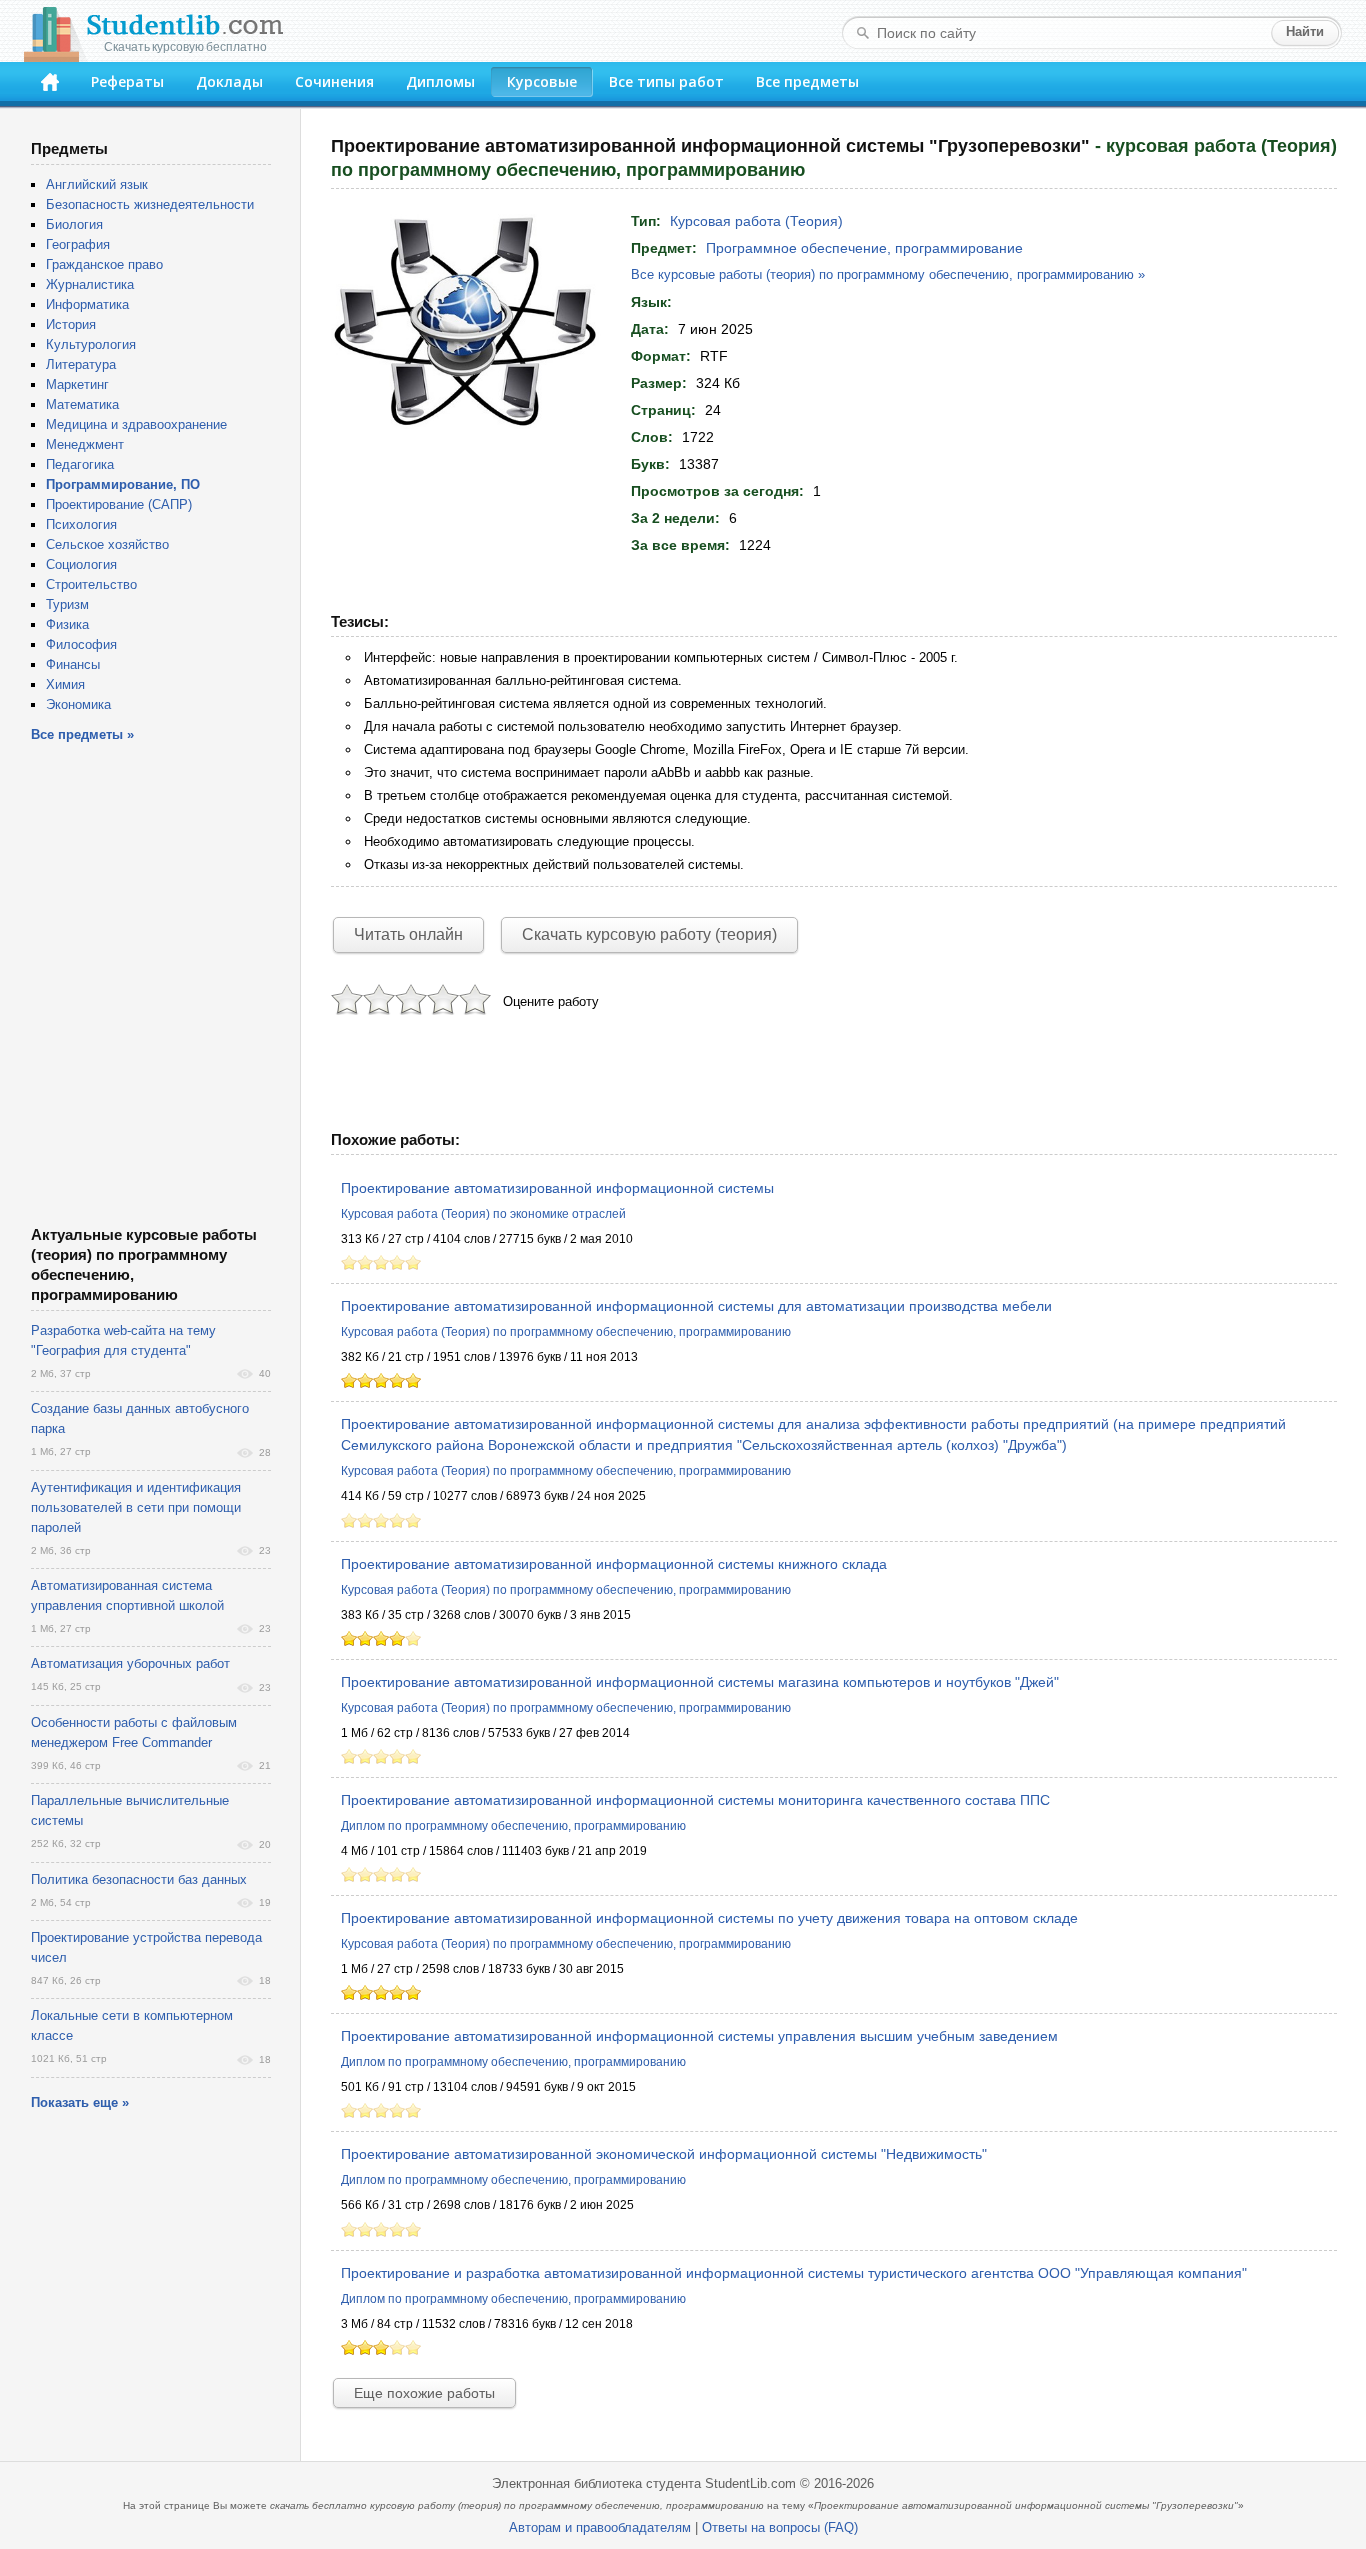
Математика (82, 404)
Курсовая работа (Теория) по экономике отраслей (483, 1214)
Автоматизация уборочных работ (130, 1663)
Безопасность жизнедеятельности (150, 204)
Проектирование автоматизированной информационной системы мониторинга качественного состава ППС (695, 1800)
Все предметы (807, 81)
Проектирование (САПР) (119, 504)
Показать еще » (80, 2102)
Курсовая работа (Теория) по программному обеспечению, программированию (566, 1332)
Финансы (73, 664)
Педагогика (80, 464)
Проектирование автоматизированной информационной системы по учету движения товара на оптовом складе (709, 1918)
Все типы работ (666, 81)
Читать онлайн (408, 934)
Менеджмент (85, 444)
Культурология (91, 344)
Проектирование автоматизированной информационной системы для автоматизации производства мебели (696, 1306)
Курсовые (542, 81)
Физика (67, 624)
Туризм (67, 604)
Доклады (229, 81)
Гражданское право (104, 264)
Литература (81, 364)
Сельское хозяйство (107, 544)
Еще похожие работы (424, 2393)
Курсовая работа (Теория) (756, 221)
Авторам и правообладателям (600, 2527)
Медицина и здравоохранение (136, 424)
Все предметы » (82, 734)
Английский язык (97, 184)
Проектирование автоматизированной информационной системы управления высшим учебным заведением (699, 2036)
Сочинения (334, 81)
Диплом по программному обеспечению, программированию (513, 1826)
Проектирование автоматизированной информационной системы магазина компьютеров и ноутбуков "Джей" (700, 1682)
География (78, 244)
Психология (81, 524)
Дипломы (440, 81)
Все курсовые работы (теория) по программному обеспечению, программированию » (888, 274)
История (71, 324)
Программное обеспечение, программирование (864, 248)
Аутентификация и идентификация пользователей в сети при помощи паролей (136, 1507)
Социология (81, 564)
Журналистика (90, 284)
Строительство (91, 584)
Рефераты (127, 81)
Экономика (78, 704)
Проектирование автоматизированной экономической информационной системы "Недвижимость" (664, 2154)
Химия (65, 684)
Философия (81, 644)
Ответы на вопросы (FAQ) (780, 2527)
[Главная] (50, 82)
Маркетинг (77, 384)
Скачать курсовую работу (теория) (649, 934)
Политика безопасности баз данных (139, 1879)
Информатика (87, 304)
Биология (74, 224)
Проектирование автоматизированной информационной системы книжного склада (614, 1564)
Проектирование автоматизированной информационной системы (557, 1188)
